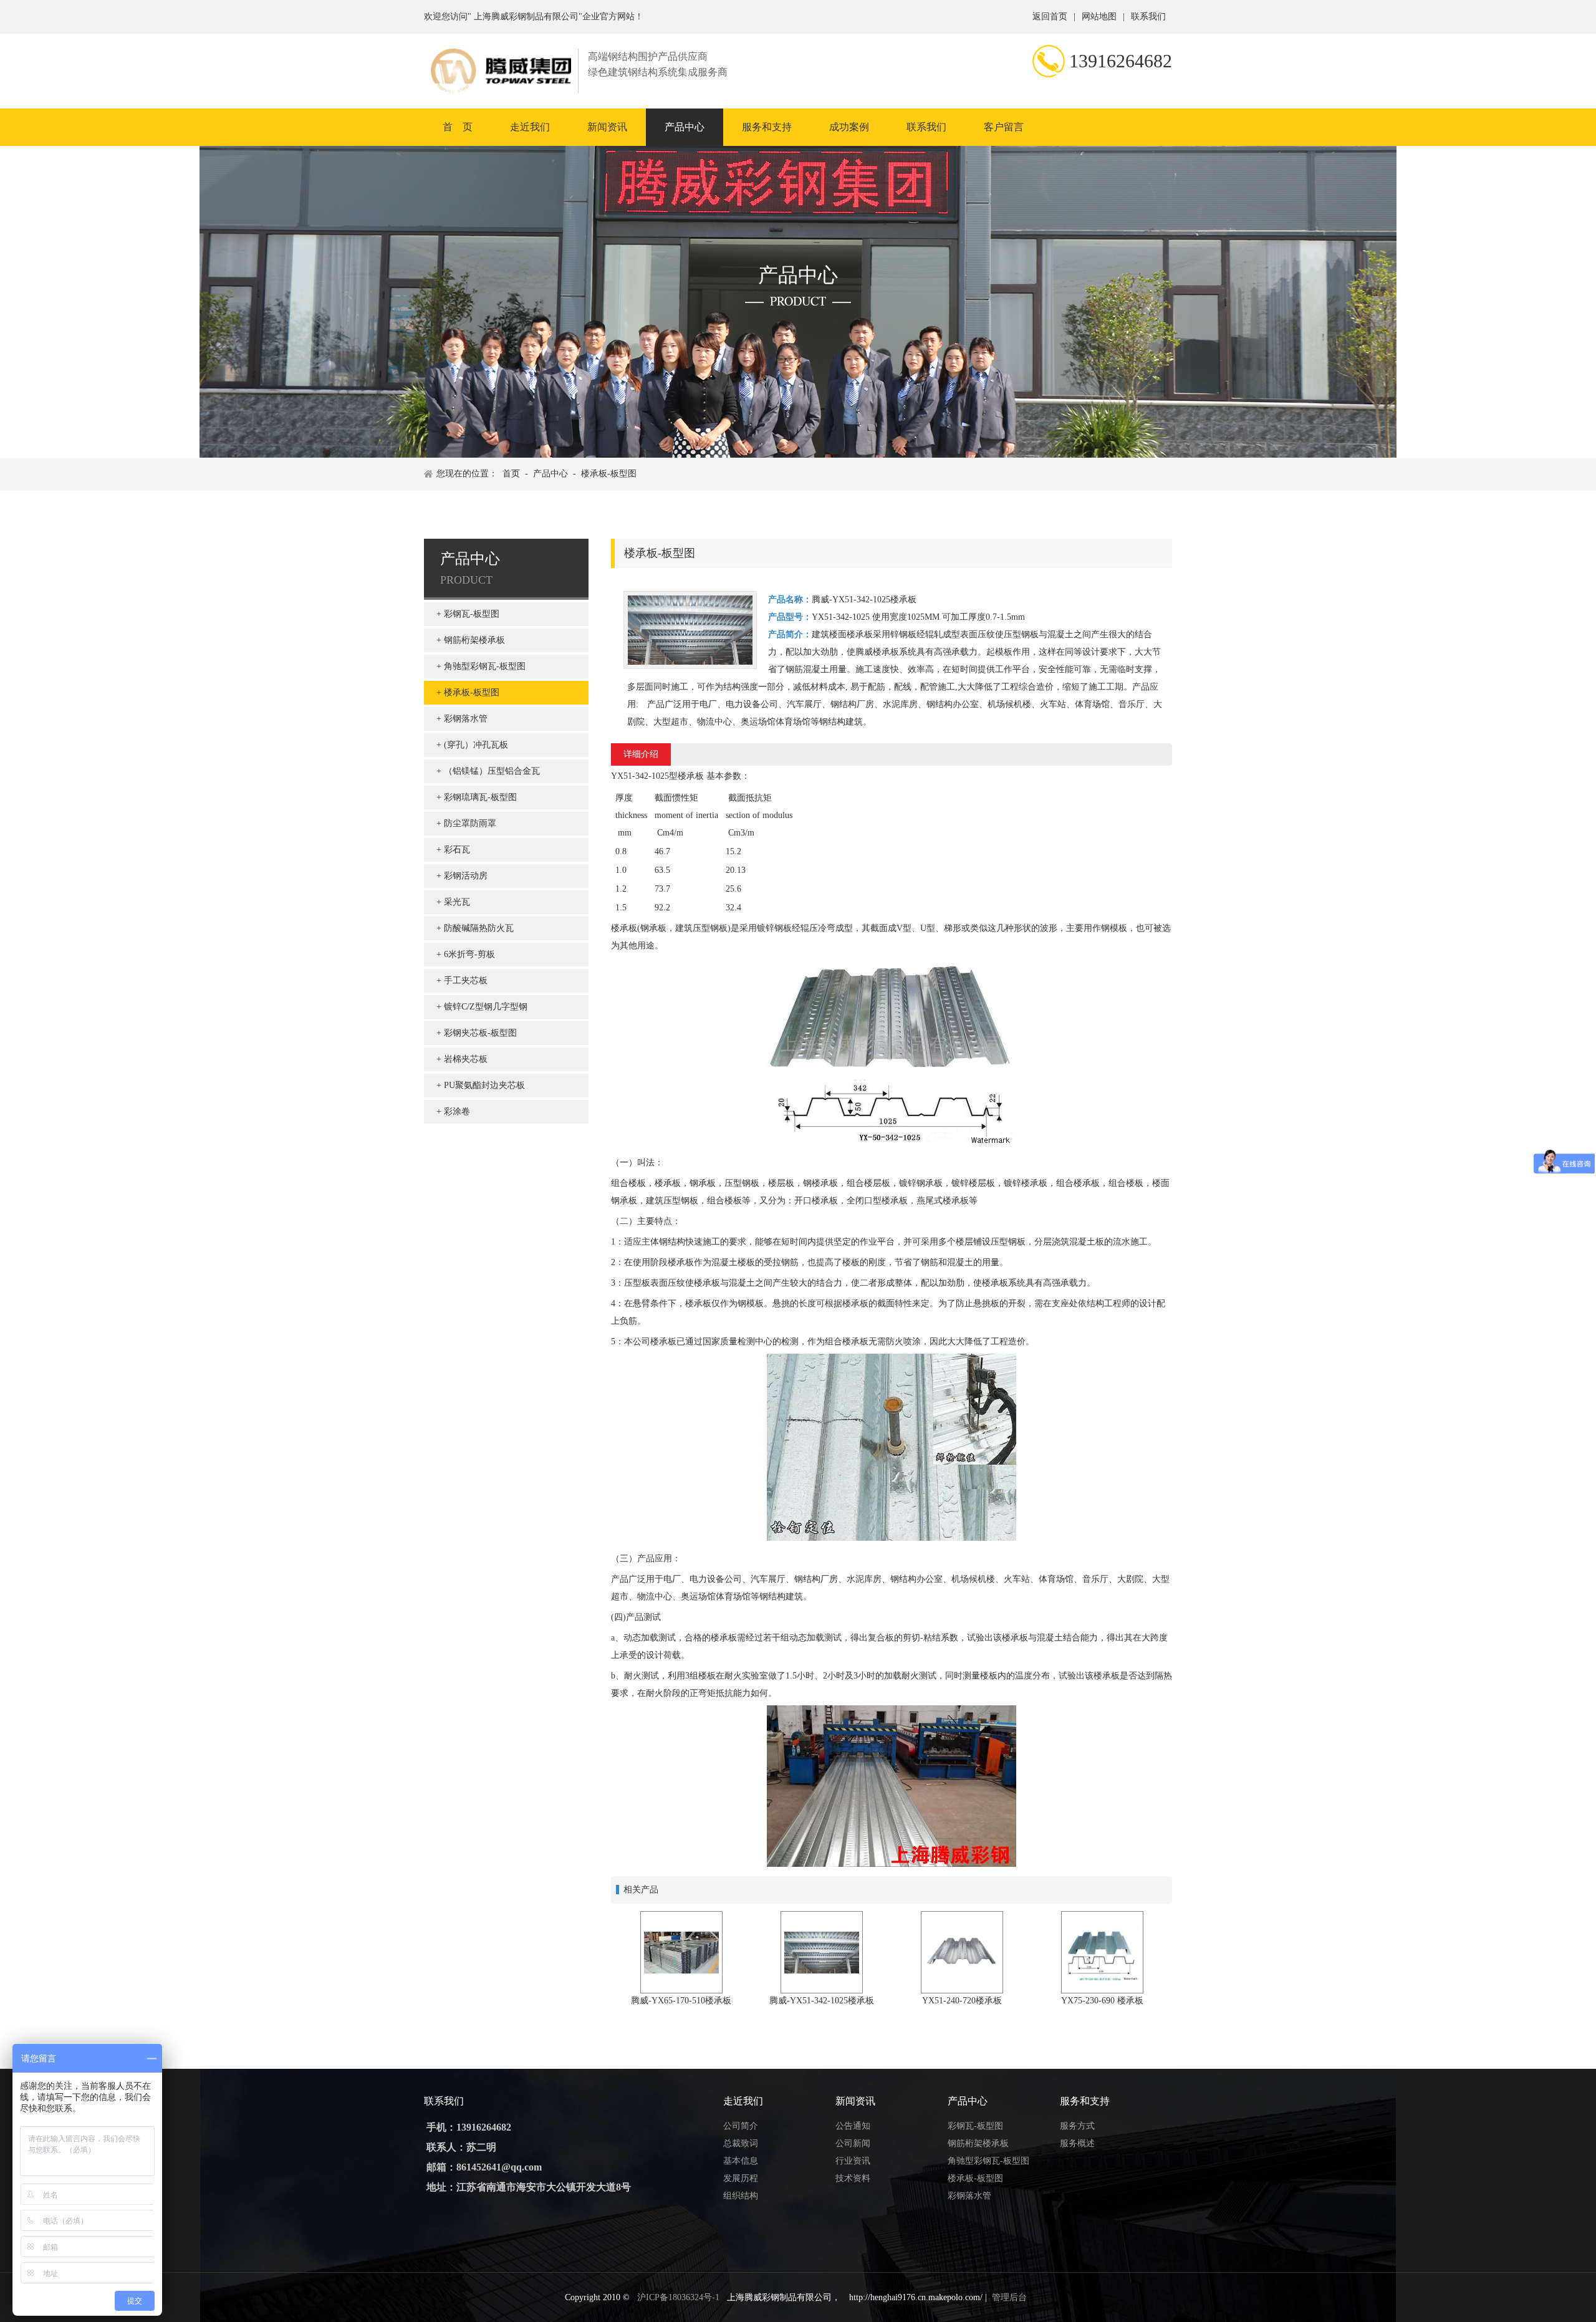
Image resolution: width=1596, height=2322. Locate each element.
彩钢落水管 (466, 719)
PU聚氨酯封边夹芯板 (484, 1085)
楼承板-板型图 (609, 474)
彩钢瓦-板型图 (472, 614)
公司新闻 (853, 2143)
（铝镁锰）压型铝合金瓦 (492, 771)
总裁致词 (741, 2143)
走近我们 (530, 127)
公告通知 (853, 2126)
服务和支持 (767, 127)
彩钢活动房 (466, 876)
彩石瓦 (457, 850)
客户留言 (1004, 127)
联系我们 (1148, 17)
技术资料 (853, 2178)
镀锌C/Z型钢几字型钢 (486, 1007)
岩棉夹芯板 (466, 1059)
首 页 (458, 127)
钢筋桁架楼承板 (474, 640)
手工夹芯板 (466, 980)
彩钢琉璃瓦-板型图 (480, 797)
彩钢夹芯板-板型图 (480, 1033)
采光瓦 (457, 902)
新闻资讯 (607, 127)
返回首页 (1050, 17)
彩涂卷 (457, 1111)
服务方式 (1077, 2126)
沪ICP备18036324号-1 (678, 2297)
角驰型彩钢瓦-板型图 (485, 666)
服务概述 (1077, 2143)
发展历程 (741, 2178)
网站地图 (1099, 17)
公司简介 (741, 2126)
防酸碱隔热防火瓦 (479, 928)
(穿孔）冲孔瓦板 (476, 745)
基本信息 (741, 2161)
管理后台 (1009, 2297)
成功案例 (849, 127)
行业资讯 (853, 2161)
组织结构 (741, 2196)
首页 (511, 474)
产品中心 (685, 127)
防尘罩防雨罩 (470, 823)
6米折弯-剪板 (469, 954)
